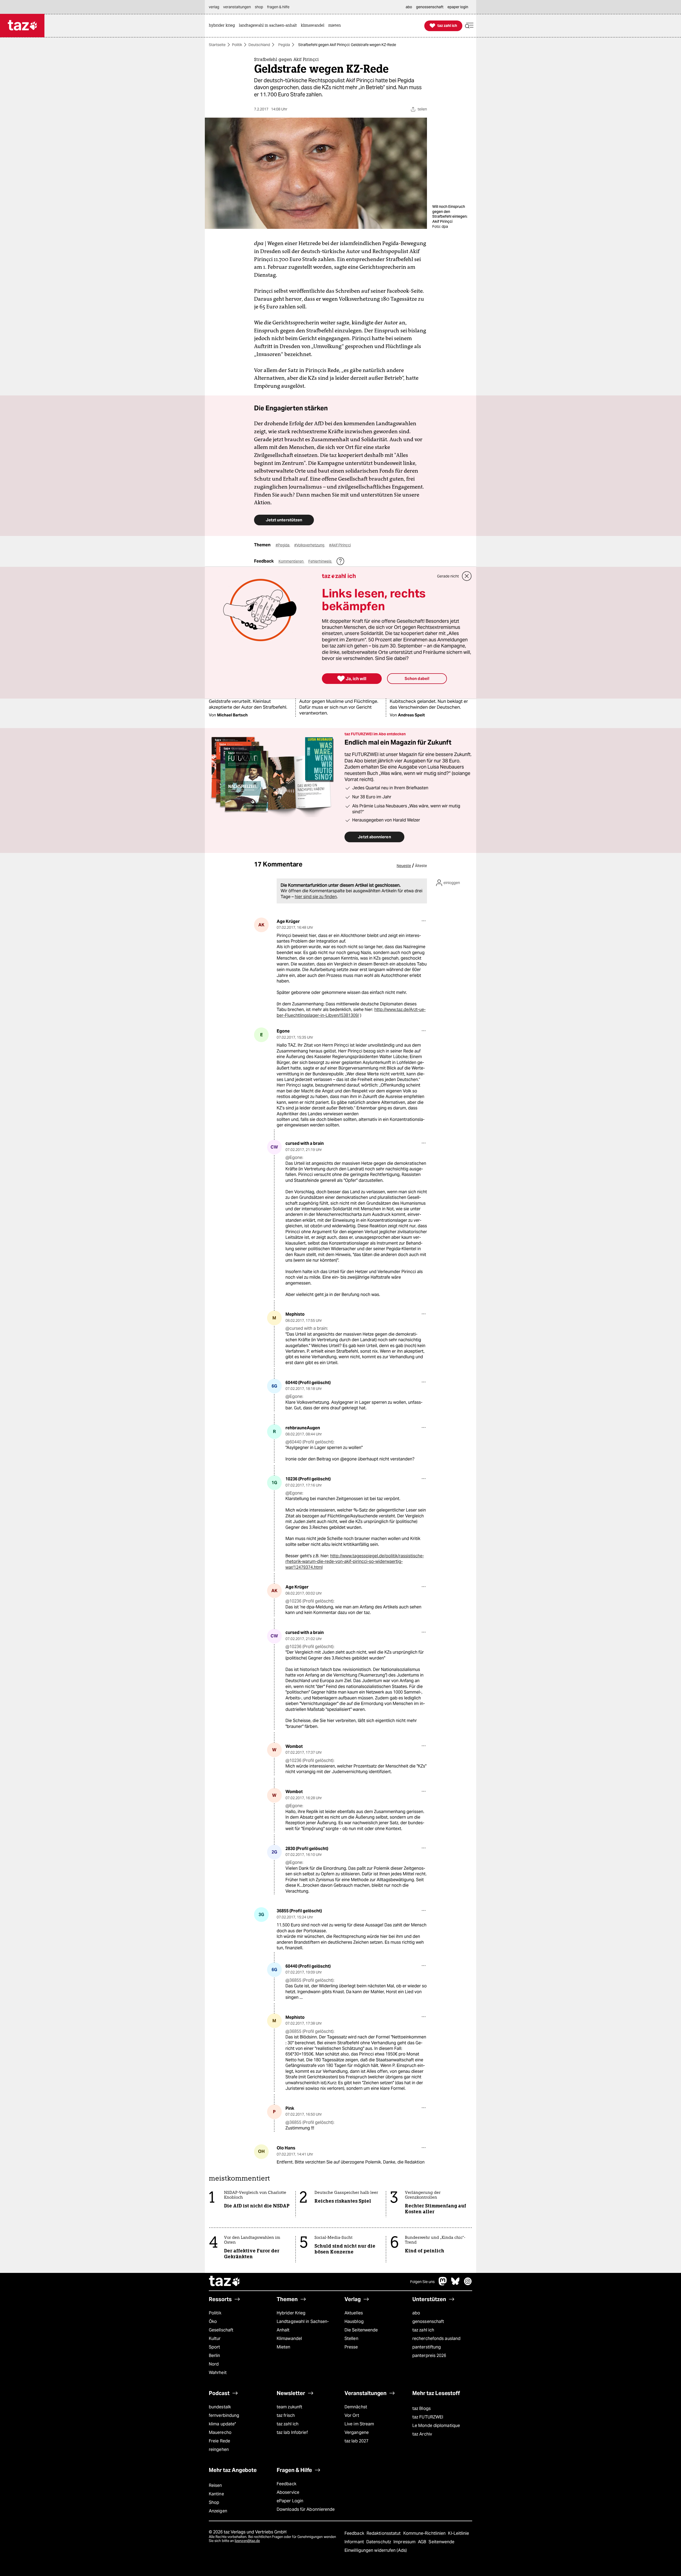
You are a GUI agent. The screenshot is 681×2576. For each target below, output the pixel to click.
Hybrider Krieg (291, 2313)
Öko (213, 2321)
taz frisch (286, 2415)
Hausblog (354, 2321)
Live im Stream (359, 2424)
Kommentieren (291, 561)
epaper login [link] (458, 7)
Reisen (215, 2485)
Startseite (217, 45)
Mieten (284, 2347)
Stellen (351, 2338)
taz (225, 2282)
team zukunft (289, 2407)
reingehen (219, 2449)
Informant (355, 2542)
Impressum (405, 2542)
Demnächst (356, 2407)
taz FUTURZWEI (428, 2417)
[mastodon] (443, 2284)
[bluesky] (455, 2284)
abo (416, 2313)
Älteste (421, 866)
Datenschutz (379, 2542)
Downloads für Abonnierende (306, 2509)
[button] (469, 26)
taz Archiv (422, 2434)
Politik (237, 45)
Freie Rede (219, 2441)
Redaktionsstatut (384, 2533)
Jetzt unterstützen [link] (284, 520)
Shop (214, 2502)
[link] (223, 26)
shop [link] (259, 7)
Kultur (215, 2338)
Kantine (216, 2494)
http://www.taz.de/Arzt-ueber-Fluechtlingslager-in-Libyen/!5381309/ (351, 1012)
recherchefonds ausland (436, 2338)
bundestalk (220, 2407)
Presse (351, 2347)
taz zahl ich (423, 2330)
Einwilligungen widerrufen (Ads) (376, 2550)
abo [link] (409, 7)
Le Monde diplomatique (436, 2426)
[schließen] (467, 576)
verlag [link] (214, 7)
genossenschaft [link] (430, 7)
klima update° (222, 2424)
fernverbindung (224, 2415)
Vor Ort (352, 2415)
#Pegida (283, 545)
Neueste (404, 866)
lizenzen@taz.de (247, 2541)
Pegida (284, 45)
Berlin (215, 2356)
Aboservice (288, 2492)
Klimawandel (289, 2338)
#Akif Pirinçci (340, 545)
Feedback (286, 2484)
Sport (214, 2347)
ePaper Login (290, 2501)
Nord (214, 2364)
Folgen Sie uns (422, 2282)
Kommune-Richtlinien (425, 2533)
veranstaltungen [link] (237, 7)
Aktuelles (354, 2313)
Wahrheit (218, 2373)
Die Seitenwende (361, 2330)
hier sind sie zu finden (316, 897)
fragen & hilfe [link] (278, 7)
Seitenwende (441, 2542)
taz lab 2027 (356, 2441)
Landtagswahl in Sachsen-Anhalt (303, 2326)
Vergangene (357, 2432)
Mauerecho (220, 2432)
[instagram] (468, 2284)
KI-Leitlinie (458, 2533)
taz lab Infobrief (292, 2432)
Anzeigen (218, 2511)
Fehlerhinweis (320, 561)
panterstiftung (427, 2347)
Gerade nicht (448, 576)
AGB (423, 2542)
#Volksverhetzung (310, 545)
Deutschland (259, 45)
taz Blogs (422, 2408)
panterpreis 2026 (429, 2356)
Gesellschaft (221, 2330)
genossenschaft (428, 2321)
